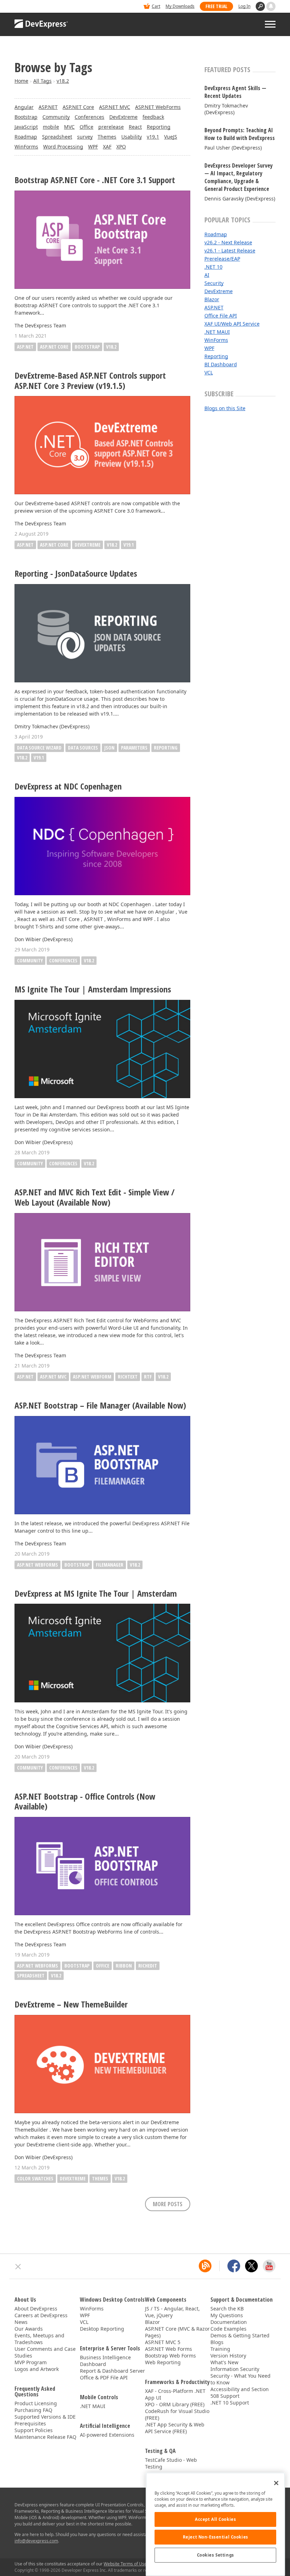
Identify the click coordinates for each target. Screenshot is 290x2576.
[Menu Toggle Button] (270, 24)
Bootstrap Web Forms (170, 2356)
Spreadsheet (57, 137)
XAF (107, 147)
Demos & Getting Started (240, 2335)
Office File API (221, 316)
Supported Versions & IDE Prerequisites (45, 2420)
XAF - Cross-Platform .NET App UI (175, 2394)
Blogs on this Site (225, 408)
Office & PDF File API (104, 2377)
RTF (148, 1377)
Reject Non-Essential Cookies (216, 2537)
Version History (228, 2356)
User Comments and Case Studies (45, 2352)
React (135, 127)
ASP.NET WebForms (158, 107)
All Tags (42, 81)
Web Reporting (163, 2362)
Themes (107, 137)
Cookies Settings (216, 2555)
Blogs (217, 2342)
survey (85, 137)
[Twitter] (251, 2266)
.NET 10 (213, 267)
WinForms (26, 147)
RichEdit (148, 1966)
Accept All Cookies (215, 2519)
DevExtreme (123, 117)
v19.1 (153, 137)
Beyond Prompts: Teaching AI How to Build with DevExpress (240, 134)
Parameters (134, 748)
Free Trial (216, 6)
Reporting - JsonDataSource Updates (76, 574)
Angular (24, 107)
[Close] (276, 2483)
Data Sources (83, 748)
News (21, 2322)
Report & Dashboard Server (112, 2371)
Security (214, 283)
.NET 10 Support (230, 2403)
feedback (153, 117)
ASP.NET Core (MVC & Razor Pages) (177, 2332)
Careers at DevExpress (41, 2315)
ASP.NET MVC (115, 107)
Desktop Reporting (102, 2329)
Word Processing (63, 147)
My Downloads (180, 6)
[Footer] (18, 2267)
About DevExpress (36, 2309)
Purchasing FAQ (33, 2410)
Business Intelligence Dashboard (105, 2361)
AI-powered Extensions (107, 2435)
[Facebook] (234, 2266)
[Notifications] (271, 6)
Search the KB (227, 2309)
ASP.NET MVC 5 (163, 2342)
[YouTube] (269, 2266)
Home (21, 81)
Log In (244, 6)
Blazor (212, 299)
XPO (121, 147)
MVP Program (31, 2362)
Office (86, 127)
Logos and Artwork (37, 2369)
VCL (209, 372)
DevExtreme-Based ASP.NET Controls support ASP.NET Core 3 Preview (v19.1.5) (90, 381)
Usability (132, 137)
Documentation (229, 2322)
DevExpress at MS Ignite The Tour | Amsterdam (96, 1594)
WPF (93, 147)
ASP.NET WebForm (92, 1377)
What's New (224, 2362)
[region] (215, 2524)
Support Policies (34, 2430)
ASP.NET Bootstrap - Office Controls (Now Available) (85, 1802)
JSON (109, 748)
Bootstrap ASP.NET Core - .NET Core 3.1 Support (95, 180)
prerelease (111, 127)
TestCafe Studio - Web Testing (171, 2463)
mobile (51, 127)
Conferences (89, 117)
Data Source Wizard (39, 748)
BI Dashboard (221, 364)
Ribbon (124, 1966)
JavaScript (26, 127)
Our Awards (29, 2329)
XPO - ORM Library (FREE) (175, 2404)
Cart (156, 6)
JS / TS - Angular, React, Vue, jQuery (172, 2312)
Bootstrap (26, 117)
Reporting (159, 127)
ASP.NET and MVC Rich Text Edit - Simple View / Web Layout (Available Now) (95, 1197)
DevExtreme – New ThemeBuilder (71, 2004)
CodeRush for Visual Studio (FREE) (177, 2414)
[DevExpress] (36, 7)
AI (207, 275)
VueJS (171, 137)
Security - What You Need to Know (240, 2379)
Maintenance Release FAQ (45, 2437)
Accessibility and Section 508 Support (240, 2393)
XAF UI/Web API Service (232, 324)
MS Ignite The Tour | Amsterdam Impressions (93, 989)
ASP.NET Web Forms (169, 2349)
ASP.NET (48, 107)
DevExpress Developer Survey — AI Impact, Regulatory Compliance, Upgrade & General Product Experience (239, 177)
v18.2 (63, 81)
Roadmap (26, 137)
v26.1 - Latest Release (230, 250)
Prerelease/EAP (222, 259)
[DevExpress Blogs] (205, 2266)
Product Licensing (36, 2403)
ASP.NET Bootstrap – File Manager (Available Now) (100, 1406)
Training (220, 2349)
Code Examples (228, 2329)
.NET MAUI (217, 332)
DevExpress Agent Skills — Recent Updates (235, 92)
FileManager (110, 1565)
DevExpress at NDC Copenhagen (68, 786)
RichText (128, 1377)
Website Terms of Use (125, 2564)
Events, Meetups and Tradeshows (39, 2339)
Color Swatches (35, 2178)
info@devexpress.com (36, 2541)
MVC (69, 127)
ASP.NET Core (78, 107)
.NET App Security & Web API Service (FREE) (175, 2428)
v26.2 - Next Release (228, 242)
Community (56, 117)
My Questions (227, 2315)
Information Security (235, 2369)
